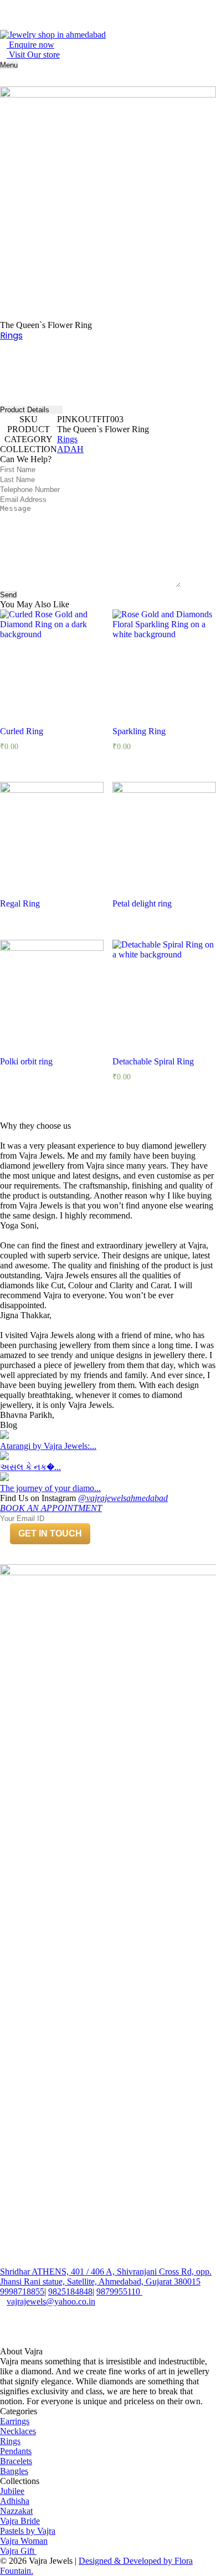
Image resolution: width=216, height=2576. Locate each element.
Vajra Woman (24, 2541)
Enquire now (30, 45)
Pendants (16, 2451)
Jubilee (12, 2491)
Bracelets (16, 2461)
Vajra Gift (18, 2551)
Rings (11, 336)
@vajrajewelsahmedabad (123, 1498)
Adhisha (15, 2501)
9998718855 (22, 2291)
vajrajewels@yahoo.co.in (51, 2301)
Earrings (15, 2421)
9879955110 (118, 2291)
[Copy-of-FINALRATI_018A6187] (108, 194)
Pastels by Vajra (28, 2531)
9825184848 (70, 2291)
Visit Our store (33, 55)
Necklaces (18, 2431)
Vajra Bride (20, 2521)
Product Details (26, 410)
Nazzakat (16, 2511)
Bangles (14, 2471)
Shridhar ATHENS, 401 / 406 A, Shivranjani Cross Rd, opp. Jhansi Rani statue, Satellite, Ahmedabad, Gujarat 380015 (106, 2277)
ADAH (70, 449)
